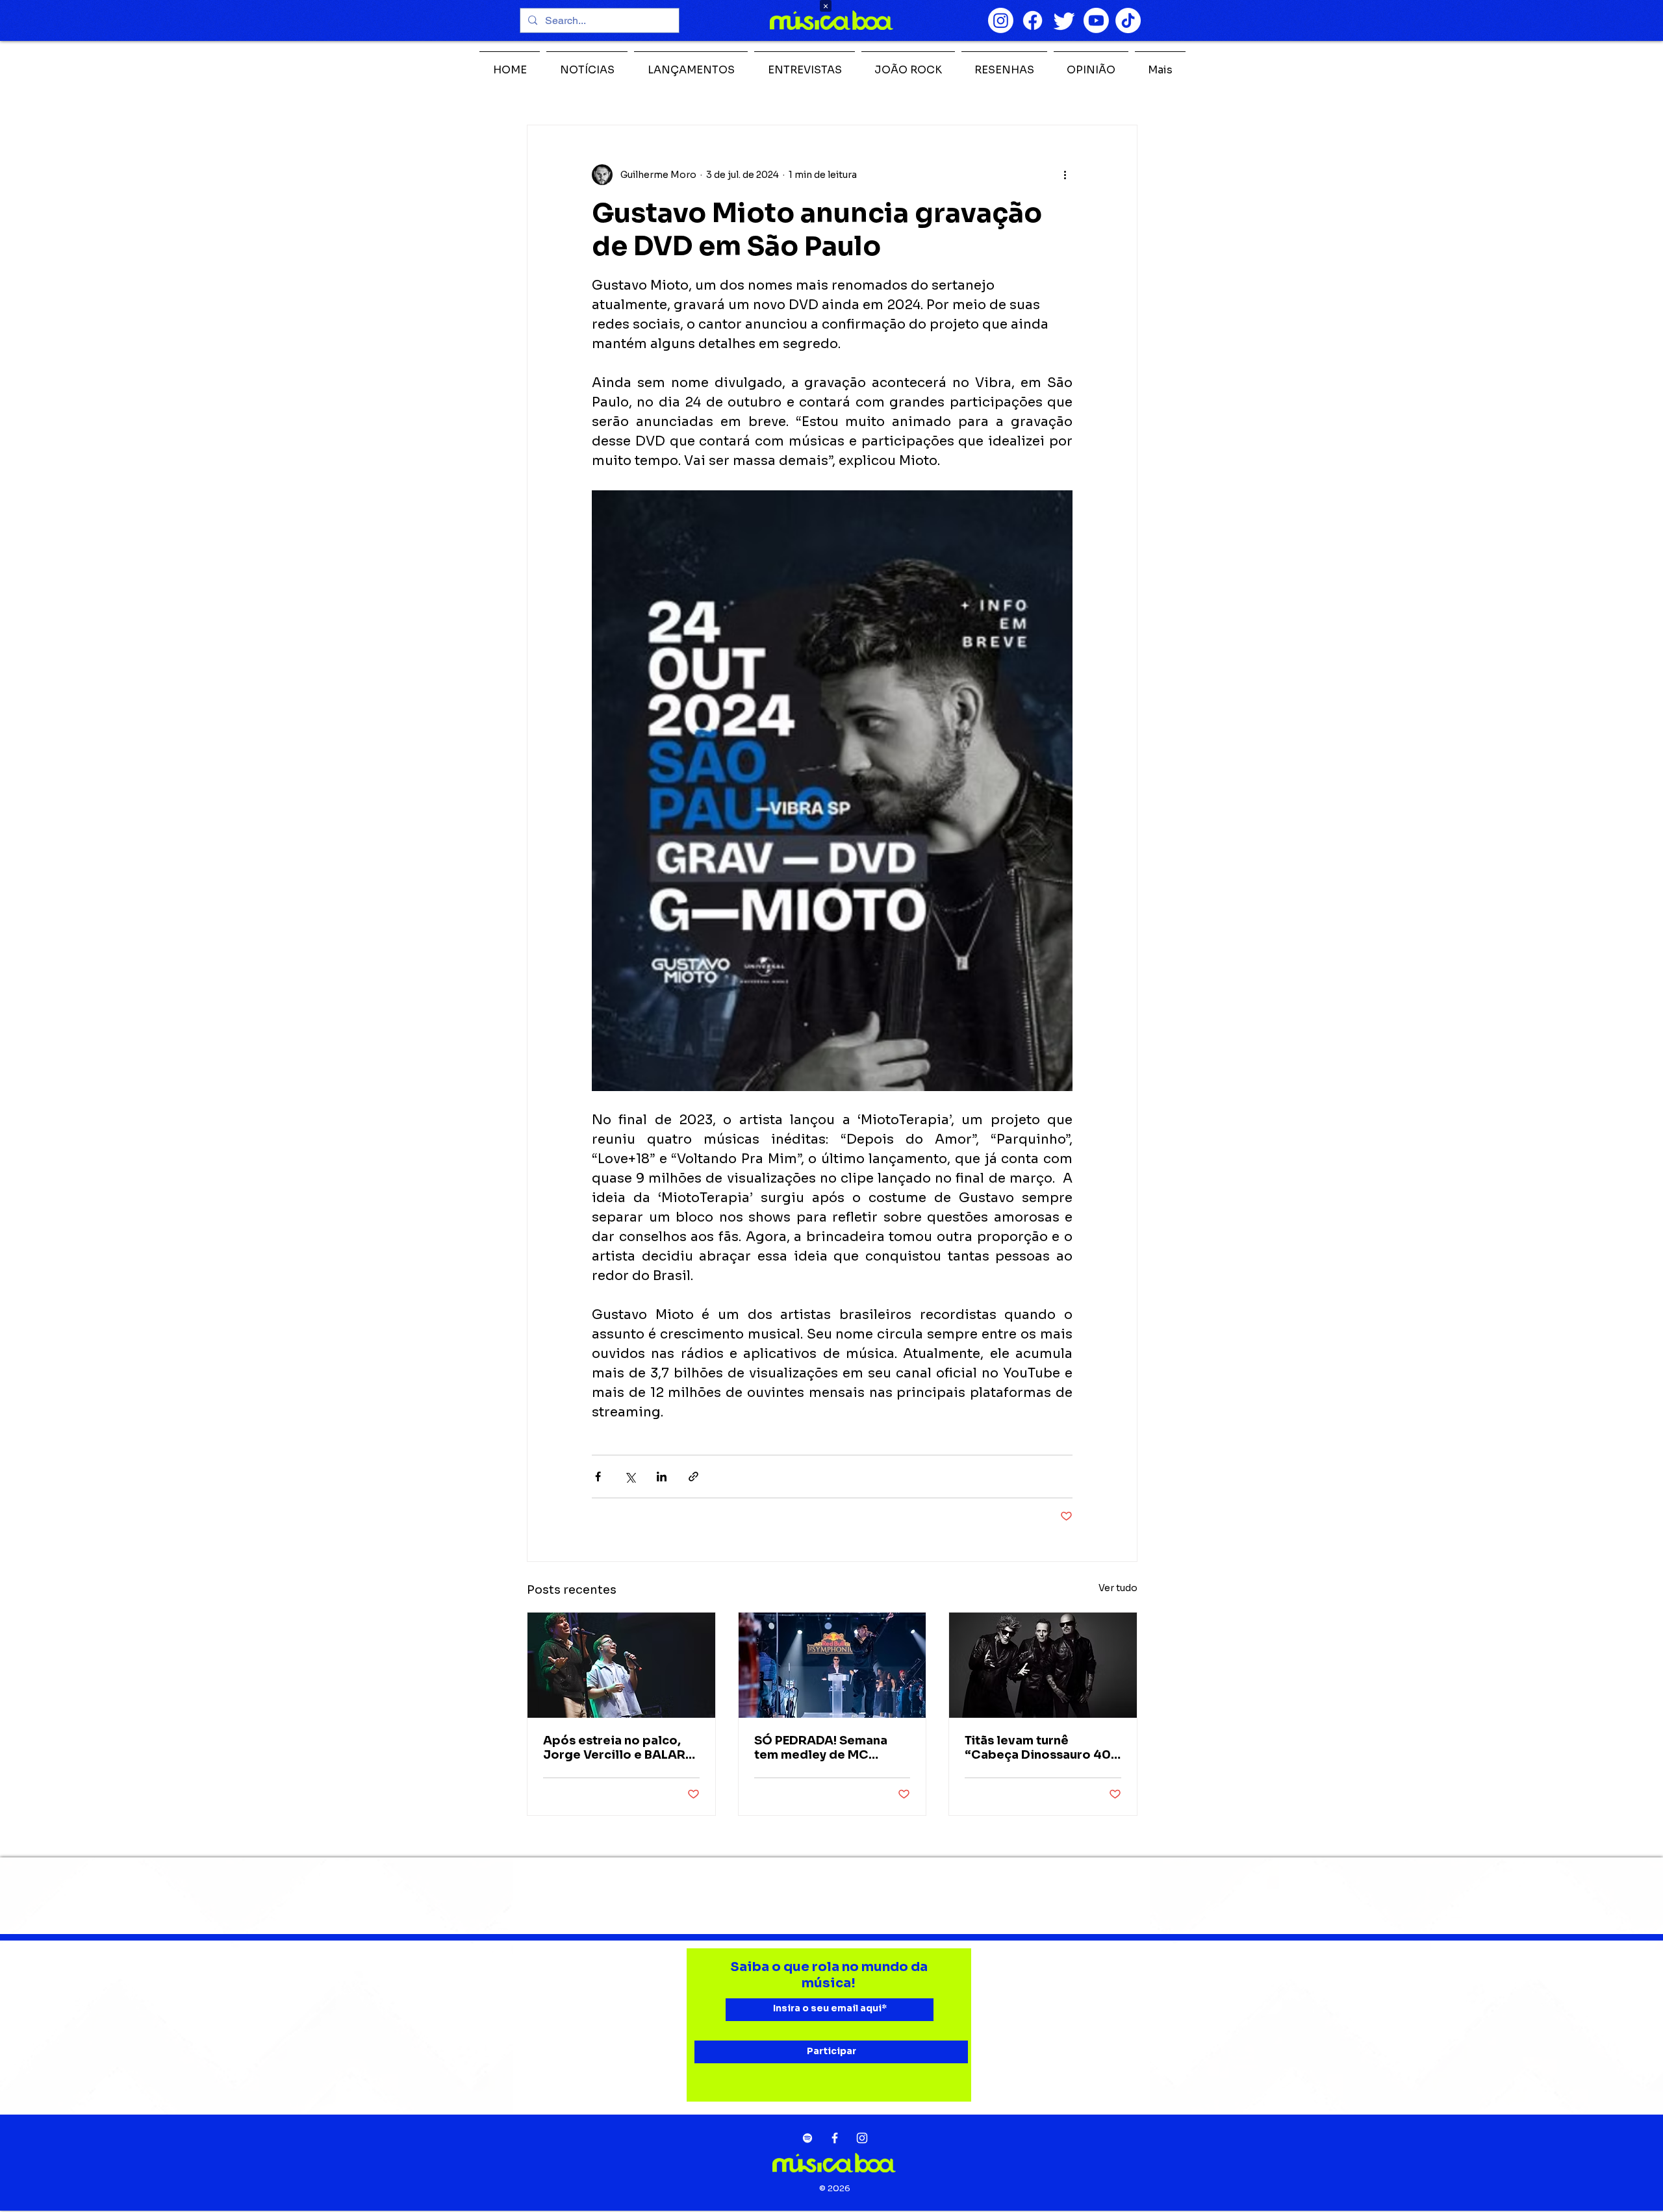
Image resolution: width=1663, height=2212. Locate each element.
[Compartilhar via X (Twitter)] (630, 1477)
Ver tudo (1118, 1588)
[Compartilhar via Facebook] (598, 1477)
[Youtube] (1096, 20)
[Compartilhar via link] (693, 1477)
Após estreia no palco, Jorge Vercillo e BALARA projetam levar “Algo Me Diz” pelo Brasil (619, 1748)
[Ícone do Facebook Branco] (835, 2138)
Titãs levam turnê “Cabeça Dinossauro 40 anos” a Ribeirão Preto (1038, 1748)
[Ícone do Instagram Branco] (862, 2138)
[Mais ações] (1065, 175)
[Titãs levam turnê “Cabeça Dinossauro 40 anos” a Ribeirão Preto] (1043, 1665)
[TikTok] (1128, 20)
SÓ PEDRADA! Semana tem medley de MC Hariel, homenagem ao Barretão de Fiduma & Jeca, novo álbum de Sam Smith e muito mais (831, 1748)
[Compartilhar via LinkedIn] (662, 1477)
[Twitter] (1064, 20)
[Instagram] (1001, 20)
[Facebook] (1033, 20)
